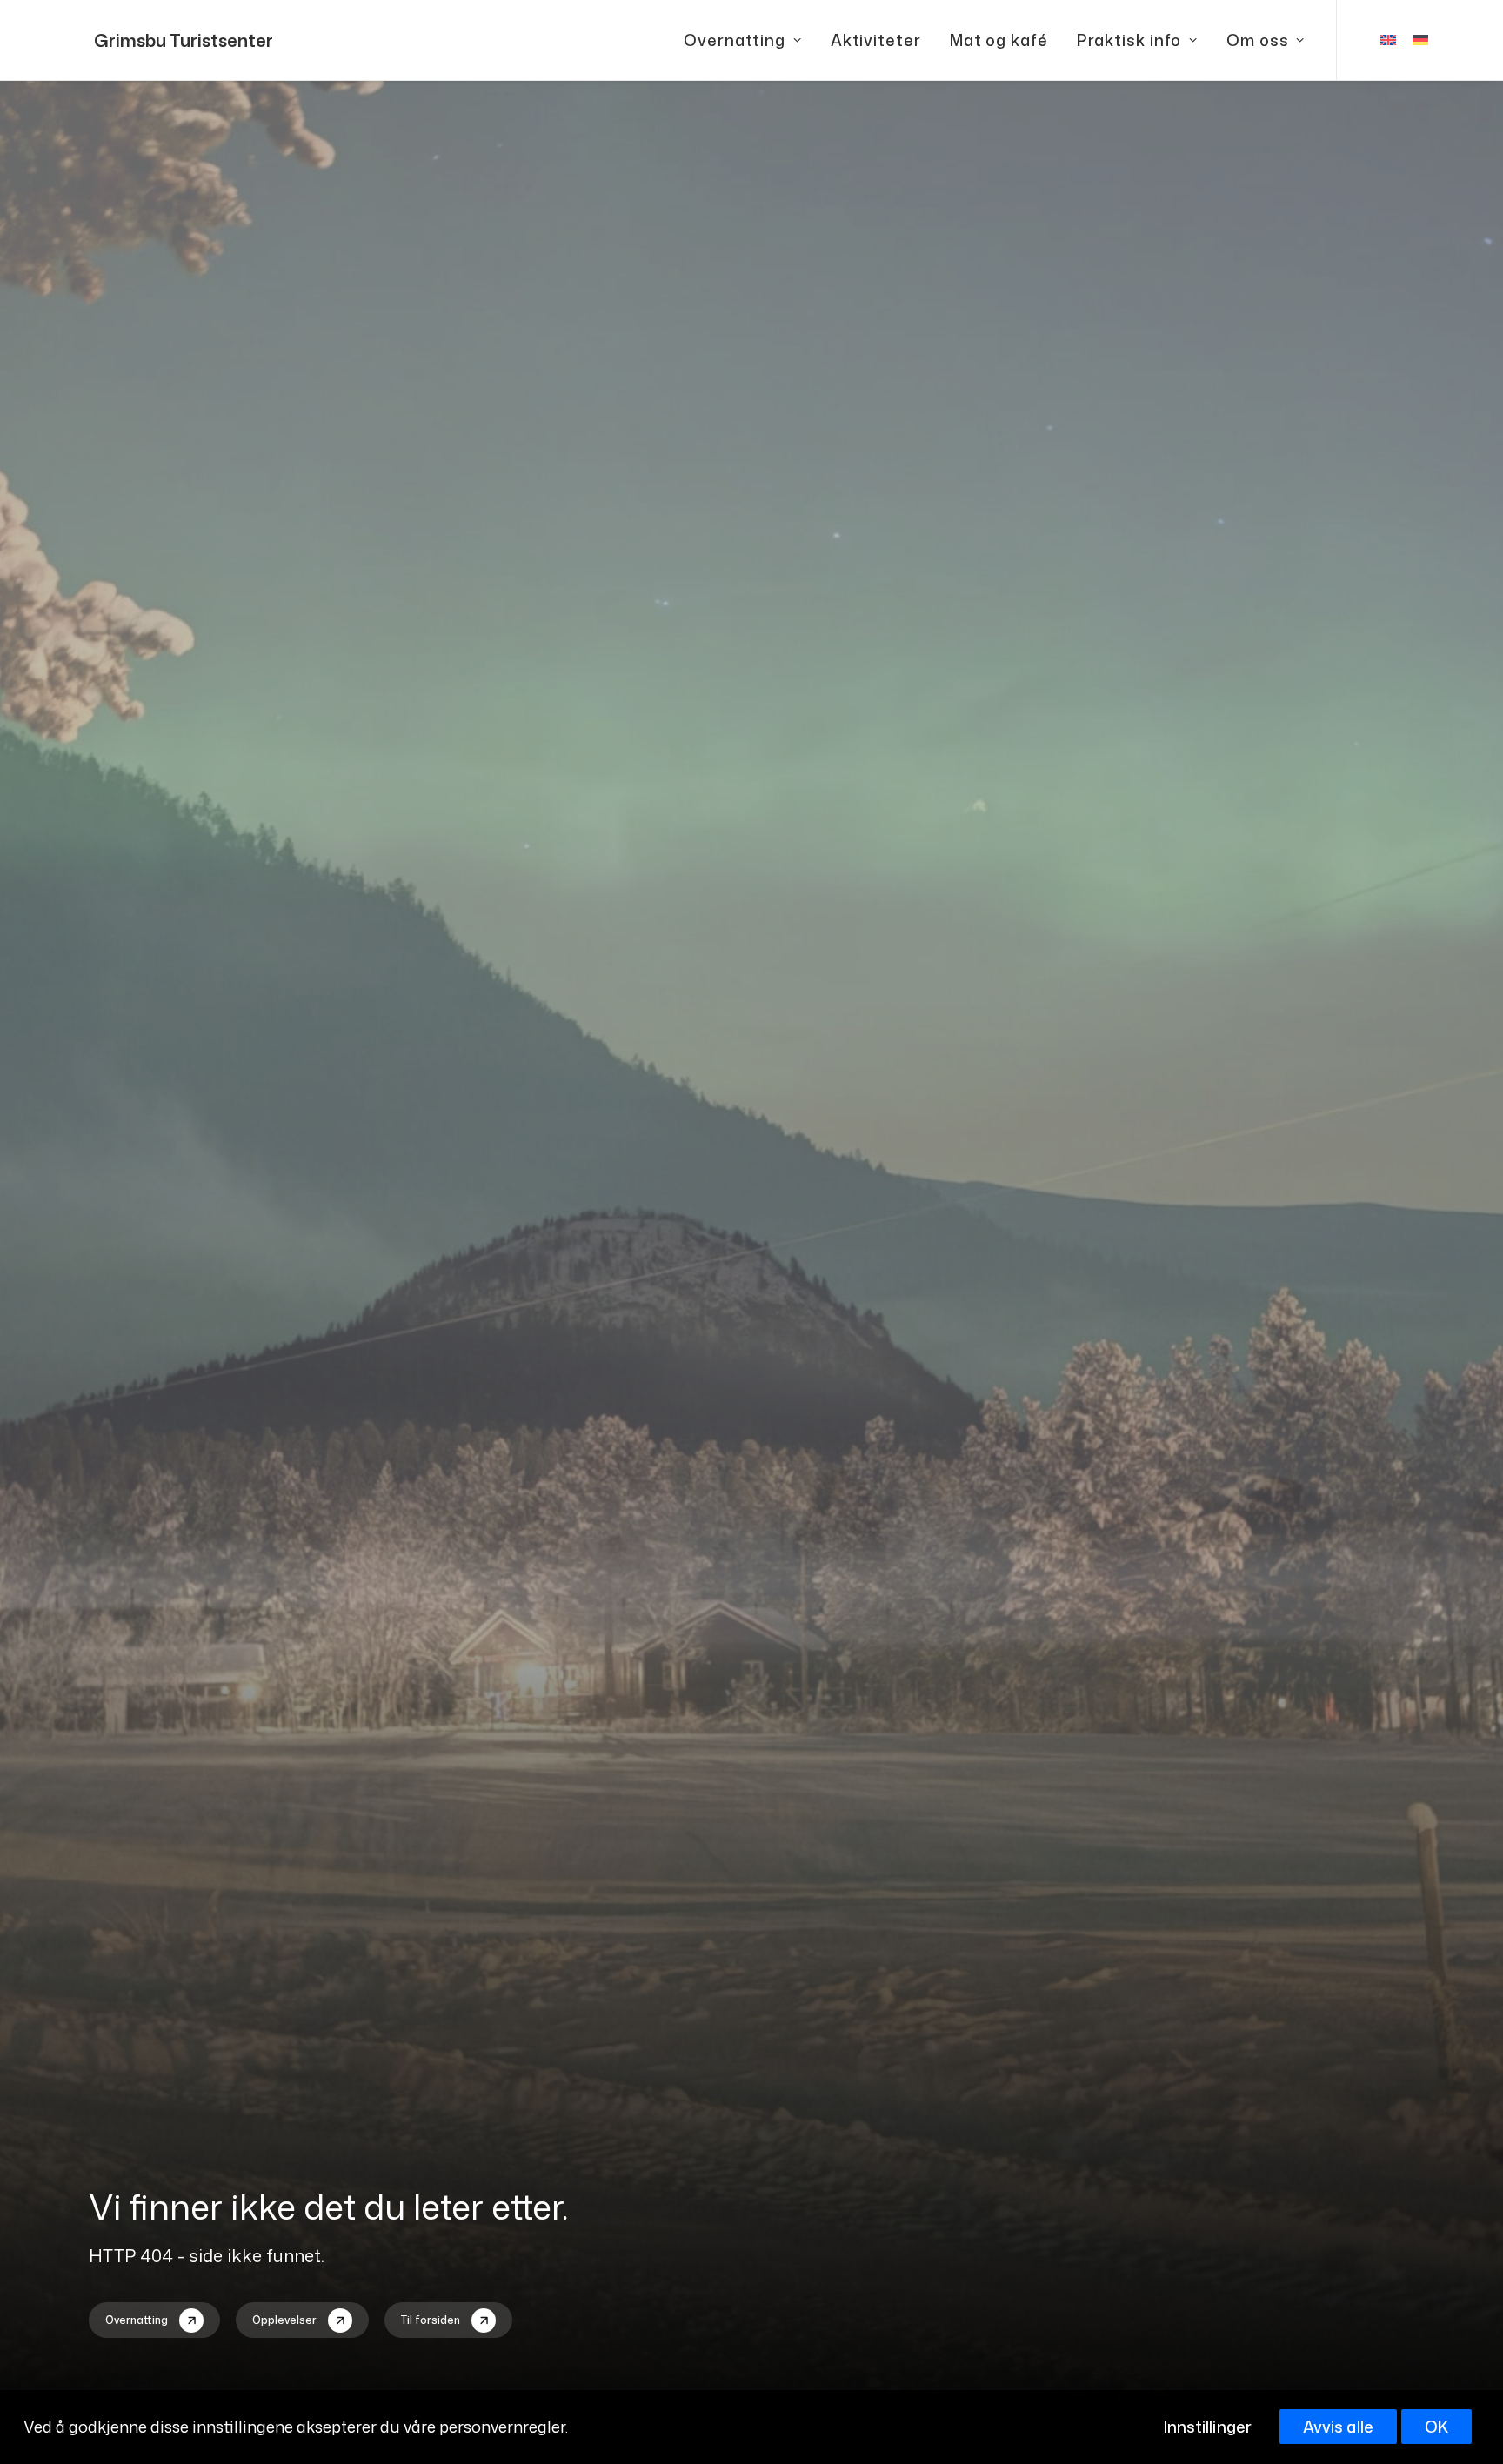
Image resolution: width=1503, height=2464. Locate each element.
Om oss (1257, 40)
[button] (154, 2320)
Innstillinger (1208, 2427)
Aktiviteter (876, 40)
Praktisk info (1129, 40)
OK (1436, 2427)
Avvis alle (1338, 2427)
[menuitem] (743, 40)
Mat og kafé (999, 40)
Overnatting (735, 40)
